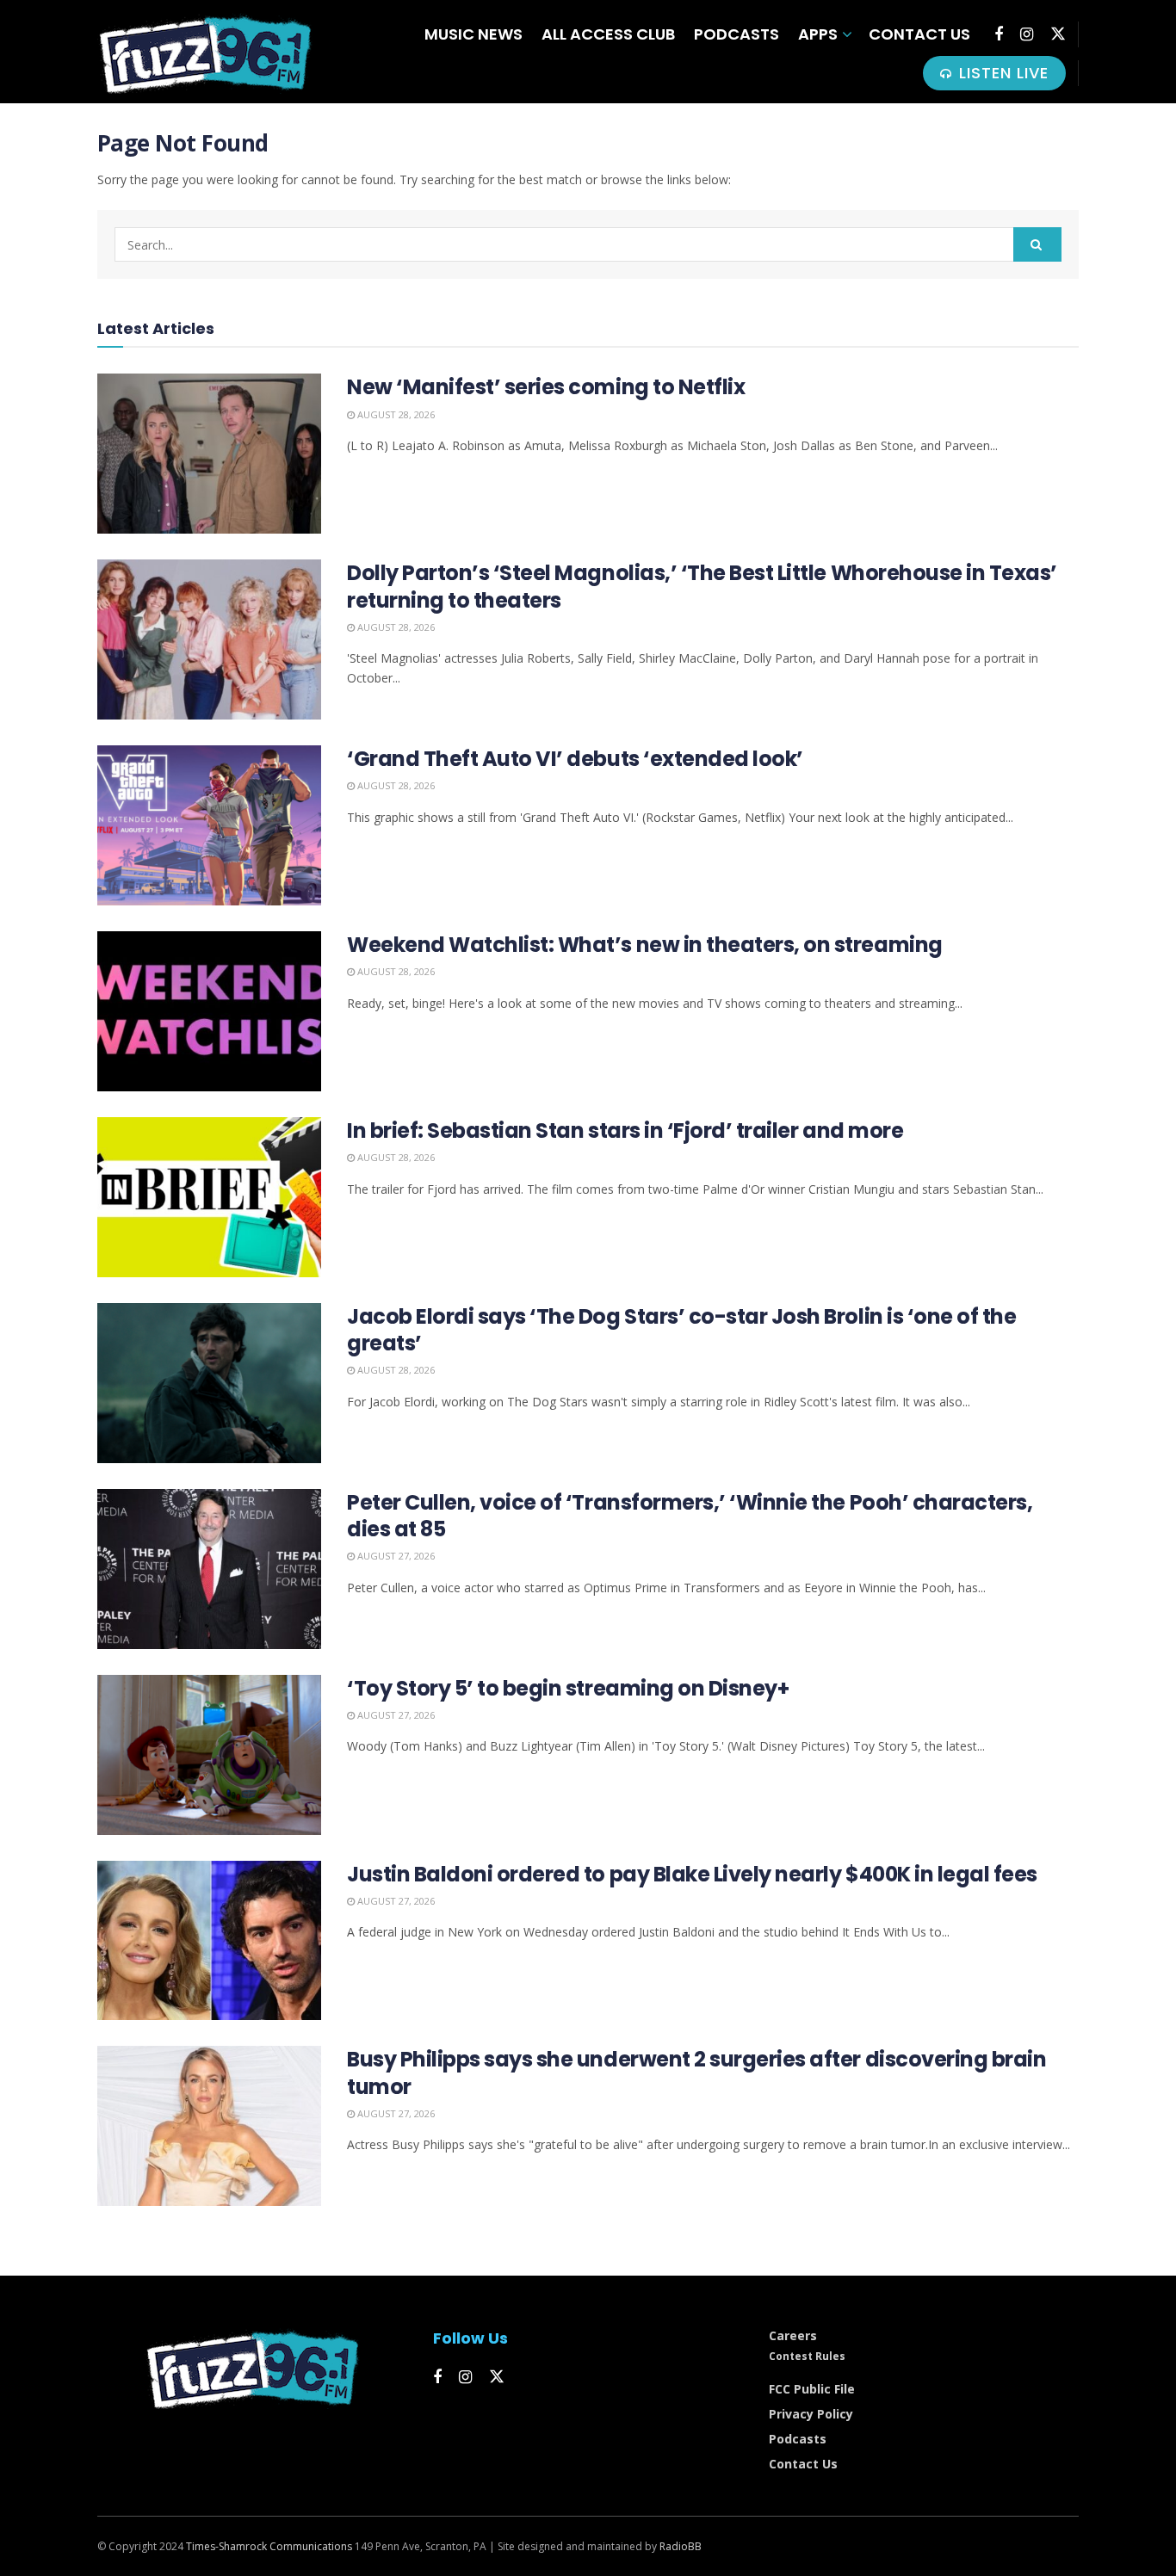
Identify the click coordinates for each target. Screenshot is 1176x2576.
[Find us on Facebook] (999, 34)
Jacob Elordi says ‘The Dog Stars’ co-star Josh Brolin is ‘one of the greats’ (681, 1330)
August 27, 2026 (395, 1556)
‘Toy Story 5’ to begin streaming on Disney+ (568, 1688)
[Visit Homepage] (205, 52)
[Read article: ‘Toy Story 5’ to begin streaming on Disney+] (209, 1755)
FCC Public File (812, 2389)
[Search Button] (1037, 244)
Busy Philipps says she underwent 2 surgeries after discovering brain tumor (696, 2073)
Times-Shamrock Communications (269, 2546)
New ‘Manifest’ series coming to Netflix (546, 387)
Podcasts (737, 34)
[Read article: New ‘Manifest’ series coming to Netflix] (209, 454)
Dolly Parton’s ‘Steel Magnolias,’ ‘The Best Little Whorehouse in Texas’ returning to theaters (702, 586)
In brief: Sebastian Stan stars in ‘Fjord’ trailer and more (625, 1130)
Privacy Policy (811, 2414)
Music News (473, 34)
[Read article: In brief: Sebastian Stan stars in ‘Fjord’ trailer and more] (209, 1197)
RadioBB (681, 2546)
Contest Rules (807, 2356)
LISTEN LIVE (1001, 73)
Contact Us (919, 34)
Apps (818, 34)
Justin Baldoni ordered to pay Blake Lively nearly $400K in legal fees (692, 1874)
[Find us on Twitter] (1058, 34)
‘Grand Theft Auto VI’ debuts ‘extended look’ (575, 759)
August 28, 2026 (395, 414)
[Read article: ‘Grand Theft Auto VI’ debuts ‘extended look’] (209, 825)
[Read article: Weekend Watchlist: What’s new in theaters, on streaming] (209, 1011)
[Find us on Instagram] (1027, 34)
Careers (793, 2335)
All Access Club (608, 34)
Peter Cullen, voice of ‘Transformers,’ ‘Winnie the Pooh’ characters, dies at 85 (690, 1516)
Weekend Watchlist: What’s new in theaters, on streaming (645, 945)
